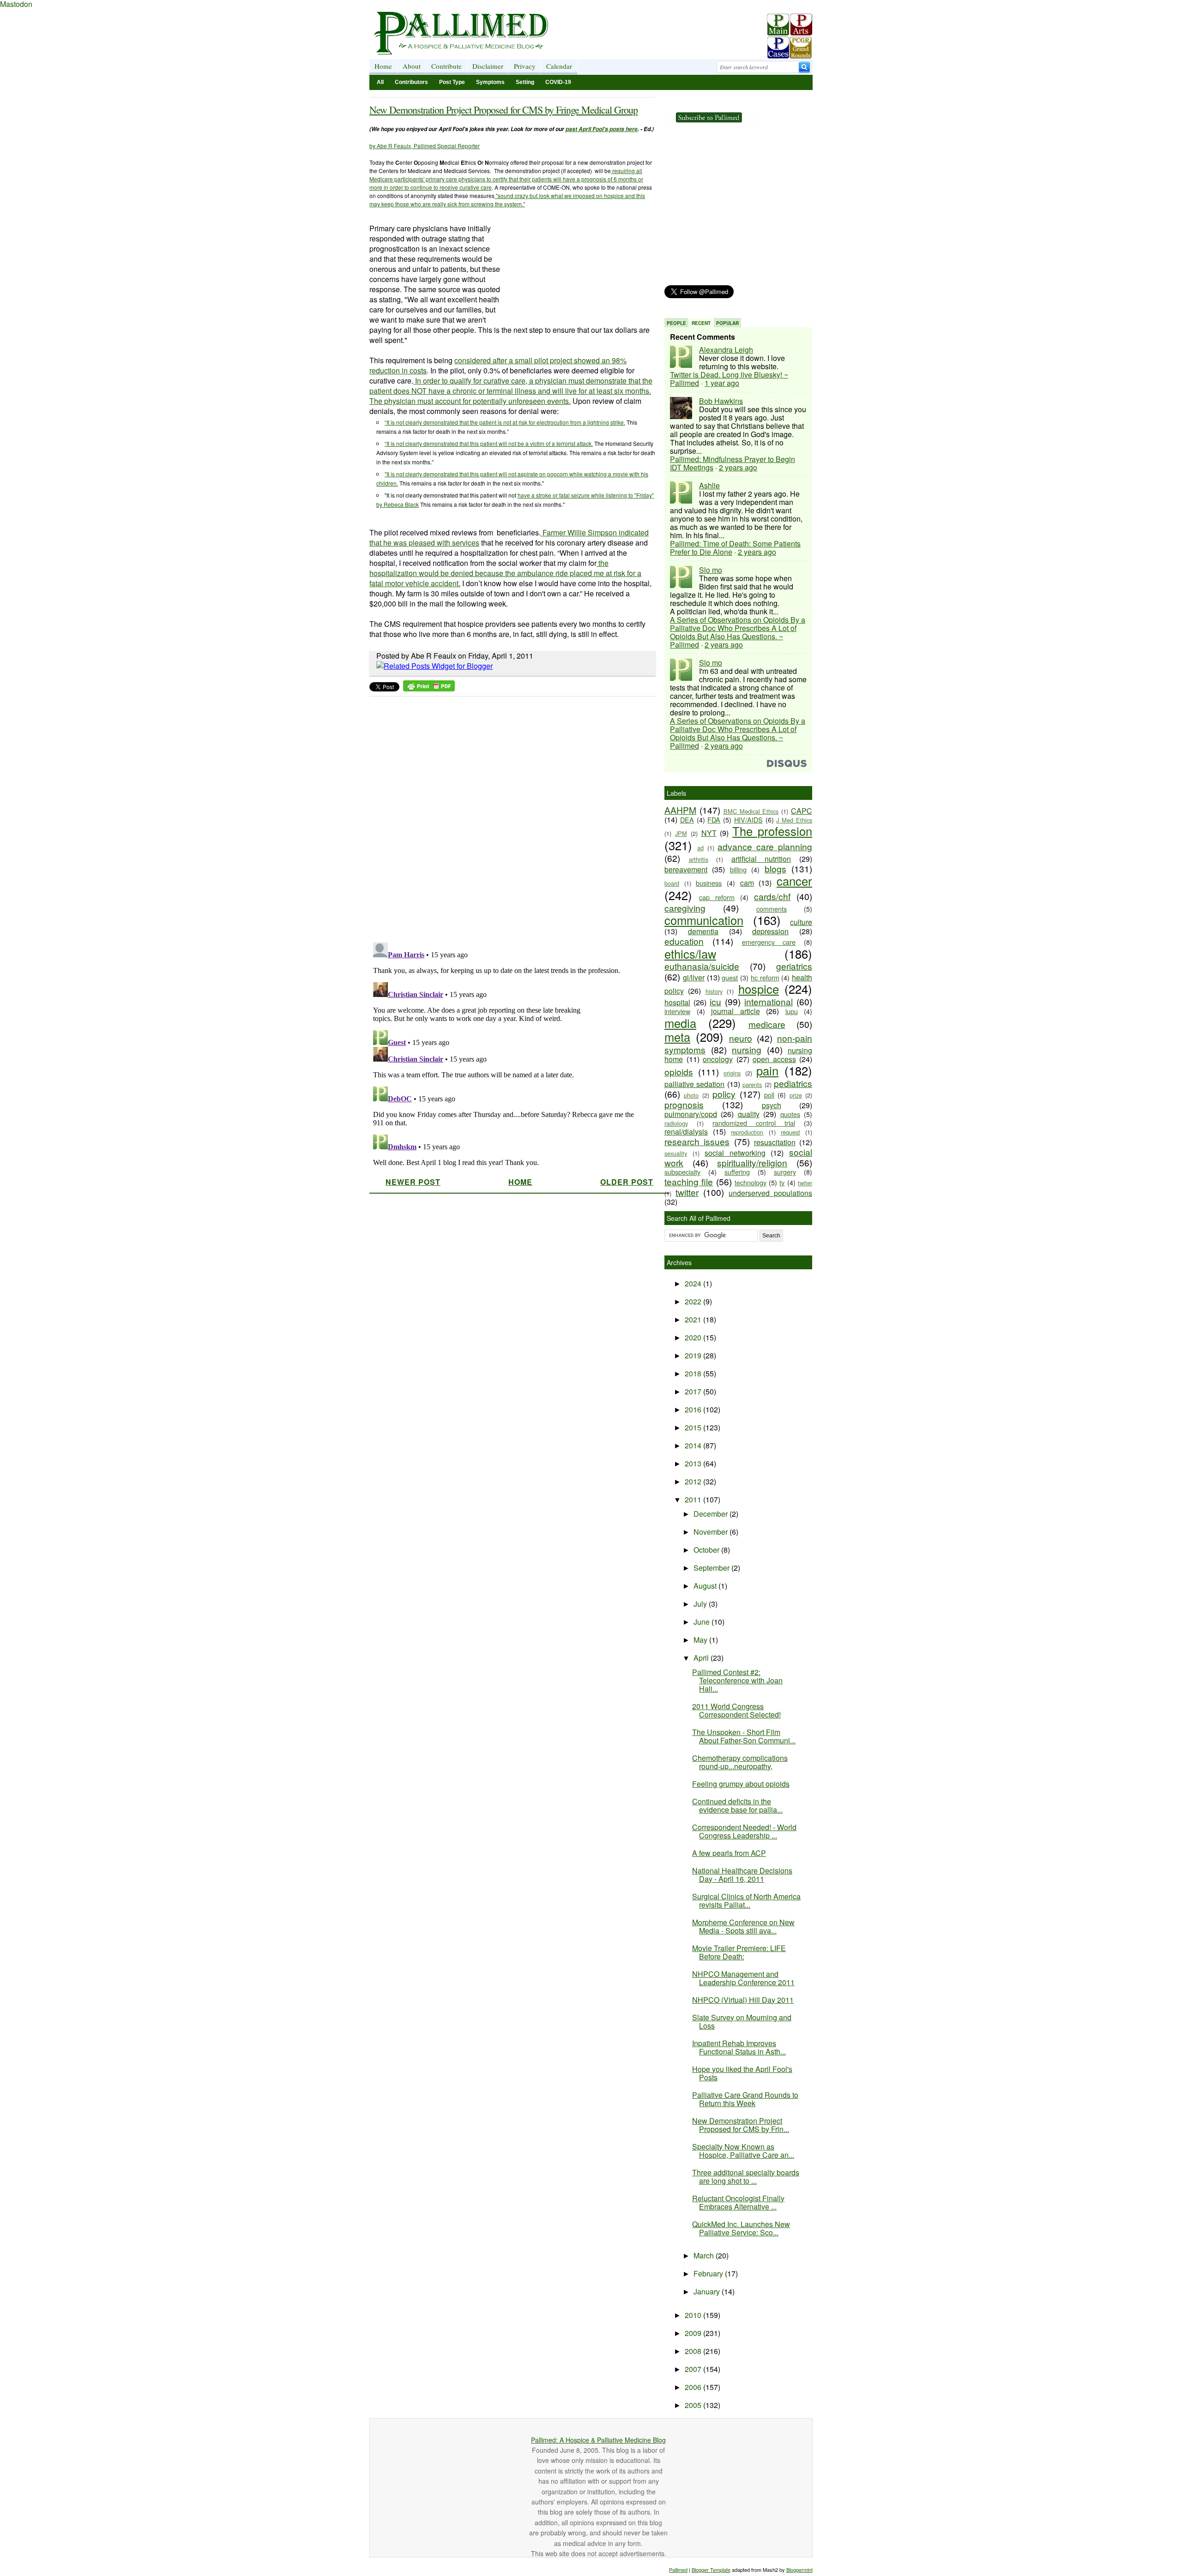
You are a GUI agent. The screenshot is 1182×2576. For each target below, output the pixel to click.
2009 (694, 2333)
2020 (694, 1337)
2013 (694, 1463)
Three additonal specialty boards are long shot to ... (746, 2177)
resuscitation (775, 1142)
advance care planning (765, 846)
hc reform (765, 977)
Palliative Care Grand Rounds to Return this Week (745, 2099)
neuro (741, 1038)
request (790, 1132)
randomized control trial (754, 1123)
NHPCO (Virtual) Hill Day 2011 (743, 2000)
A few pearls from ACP (729, 1853)
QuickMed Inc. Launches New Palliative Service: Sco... (741, 2228)
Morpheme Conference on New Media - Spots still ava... (743, 1926)
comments (772, 909)
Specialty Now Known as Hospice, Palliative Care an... (743, 2151)
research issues (697, 1141)
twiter (805, 1183)
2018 (694, 1373)
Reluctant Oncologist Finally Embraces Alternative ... (738, 2202)
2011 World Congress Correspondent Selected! (736, 1710)
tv (782, 1182)
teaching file (689, 1181)
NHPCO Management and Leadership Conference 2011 (743, 1978)
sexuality (676, 1153)
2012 (694, 1481)
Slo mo (711, 570)
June (703, 1622)
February (709, 2273)
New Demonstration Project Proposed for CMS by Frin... (741, 2125)
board (672, 883)
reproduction (747, 1132)
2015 (694, 1427)
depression (770, 931)
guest (730, 977)
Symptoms (490, 82)
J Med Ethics (794, 820)
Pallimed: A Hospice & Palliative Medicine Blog (598, 2440)
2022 (694, 1301)
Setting (525, 82)
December (712, 1514)
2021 (694, 1319)
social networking (735, 1153)
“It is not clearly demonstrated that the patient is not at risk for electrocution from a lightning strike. (505, 422)
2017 (694, 1391)
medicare (767, 1024)
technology (751, 1182)
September (712, 1568)
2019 (694, 1355)
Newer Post (413, 1182)
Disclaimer (488, 66)
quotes (790, 1114)
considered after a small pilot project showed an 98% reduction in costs (498, 365)
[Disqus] (507, 817)
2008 (694, 2351)
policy (724, 1094)
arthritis (699, 859)
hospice (759, 989)
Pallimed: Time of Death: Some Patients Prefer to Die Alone (735, 548)
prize (796, 1095)
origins (732, 1073)
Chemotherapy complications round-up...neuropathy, (740, 1762)
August (706, 1586)
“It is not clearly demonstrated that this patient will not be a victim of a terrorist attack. (489, 443)
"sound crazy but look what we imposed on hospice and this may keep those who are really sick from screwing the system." (507, 200)
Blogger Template (711, 2570)
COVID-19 (558, 82)
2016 (694, 1409)
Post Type (452, 82)
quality (749, 1114)
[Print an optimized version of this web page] (429, 688)
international (769, 1001)
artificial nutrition (761, 859)
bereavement (686, 869)
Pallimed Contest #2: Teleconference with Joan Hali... (737, 1680)
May (701, 1640)
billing (738, 869)
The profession (772, 831)
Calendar (559, 66)
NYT (709, 833)
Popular (727, 323)
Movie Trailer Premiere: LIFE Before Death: (739, 1952)
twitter (687, 1192)
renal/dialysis (686, 1132)
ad (700, 848)
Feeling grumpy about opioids (741, 1784)
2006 (694, 2387)
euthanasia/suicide (702, 966)
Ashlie (709, 485)
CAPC (802, 811)
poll (769, 1095)
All (380, 82)
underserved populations (770, 1193)
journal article (736, 1011)
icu (715, 1001)
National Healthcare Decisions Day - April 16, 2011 (742, 1875)
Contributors (411, 82)
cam (747, 883)
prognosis (684, 1104)
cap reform (717, 897)
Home (383, 66)
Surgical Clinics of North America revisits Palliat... (746, 1900)
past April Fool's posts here (602, 129)
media (680, 1023)
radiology (676, 1123)
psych (772, 1105)
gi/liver (694, 977)
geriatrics (794, 966)
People (676, 323)
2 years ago (738, 467)
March (705, 2255)
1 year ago (722, 383)
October (707, 1550)
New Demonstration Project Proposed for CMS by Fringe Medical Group (504, 110)
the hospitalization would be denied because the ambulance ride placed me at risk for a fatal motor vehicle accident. (505, 573)
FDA (714, 820)
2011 (694, 1499)
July (701, 1604)
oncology (718, 1059)
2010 (694, 2315)
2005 (694, 2405)
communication (704, 920)
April (702, 1658)
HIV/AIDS (748, 820)
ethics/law (690, 954)
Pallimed (678, 2570)
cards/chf (772, 896)
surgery (785, 1172)
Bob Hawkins (721, 401)
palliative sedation (694, 1084)
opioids (679, 1072)
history (714, 991)
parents (752, 1084)
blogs (775, 868)
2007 (694, 2369)
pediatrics (793, 1083)
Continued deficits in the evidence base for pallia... (737, 1805)
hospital (677, 1002)
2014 (694, 1445)
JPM (681, 833)
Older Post (627, 1182)
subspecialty (682, 1172)
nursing (747, 1049)
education (684, 941)
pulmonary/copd (691, 1114)
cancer (794, 881)
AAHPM (680, 810)
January (708, 2291)
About (412, 66)
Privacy (525, 66)
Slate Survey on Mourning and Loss (742, 2021)
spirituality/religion (752, 1162)
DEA (687, 820)
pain (767, 1070)
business (709, 883)
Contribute (446, 66)
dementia (703, 931)
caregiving (685, 908)
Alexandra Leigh (726, 350)
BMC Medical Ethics (751, 811)
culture (801, 922)
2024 (694, 1283)
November (712, 1532)
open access (774, 1059)
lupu (792, 1011)
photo (691, 1095)
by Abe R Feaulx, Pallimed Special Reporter (425, 146)
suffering (737, 1172)
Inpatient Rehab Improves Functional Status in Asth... (739, 2047)
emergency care (769, 942)
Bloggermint (799, 2570)
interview (677, 1011)
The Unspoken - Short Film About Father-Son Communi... (744, 1736)
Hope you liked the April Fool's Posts (742, 2073)
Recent (701, 323)
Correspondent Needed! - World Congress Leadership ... (744, 1831)
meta (677, 1037)
